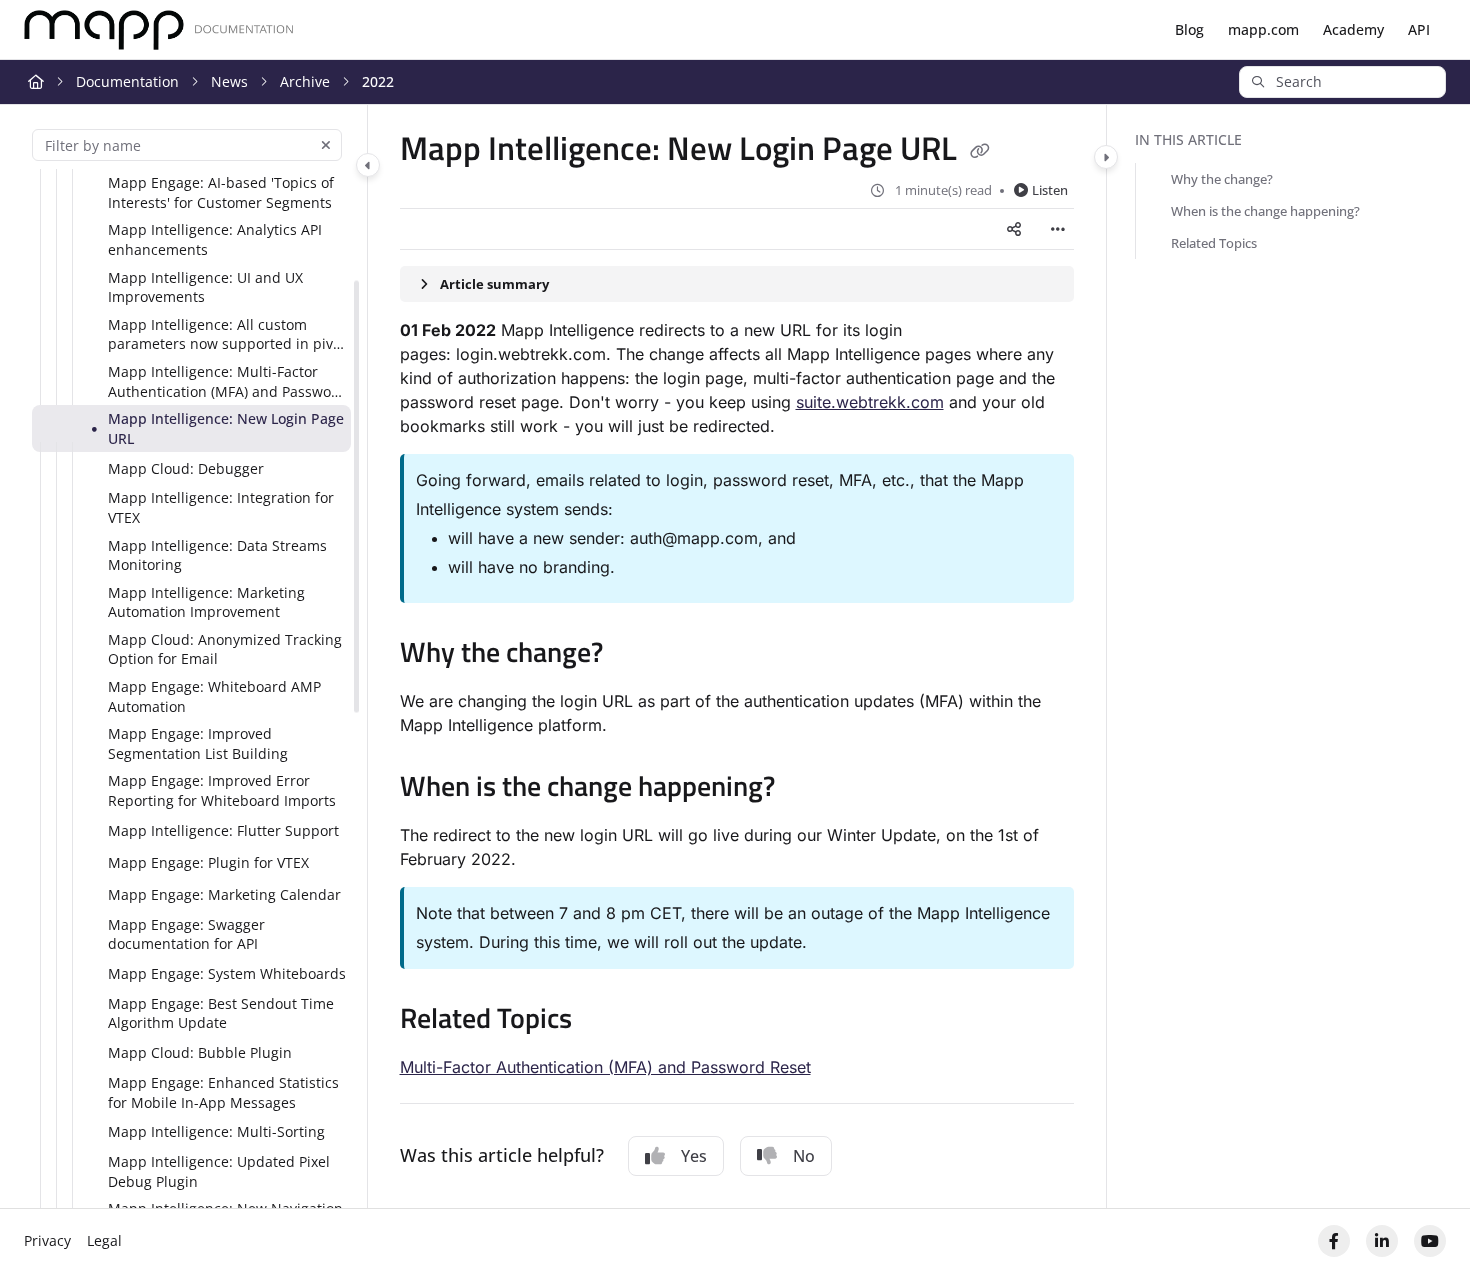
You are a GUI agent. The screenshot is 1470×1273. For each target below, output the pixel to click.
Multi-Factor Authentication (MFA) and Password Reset (605, 1067)
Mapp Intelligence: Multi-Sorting (216, 1131)
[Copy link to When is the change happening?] (807, 789)
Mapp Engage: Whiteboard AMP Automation (214, 696)
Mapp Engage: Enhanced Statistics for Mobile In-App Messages (223, 1092)
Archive (305, 81)
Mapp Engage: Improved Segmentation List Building (198, 743)
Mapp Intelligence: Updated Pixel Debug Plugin (219, 1171)
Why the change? (1222, 179)
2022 (378, 81)
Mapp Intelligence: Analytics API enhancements (215, 239)
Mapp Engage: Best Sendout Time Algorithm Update (221, 1013)
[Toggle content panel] (1106, 157)
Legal (104, 1240)
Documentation (127, 81)
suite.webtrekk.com (870, 402)
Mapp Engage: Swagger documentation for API (186, 934)
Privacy (47, 1240)
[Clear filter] (326, 145)
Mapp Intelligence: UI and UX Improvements (205, 287)
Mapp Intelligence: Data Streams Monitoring (217, 555)
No (804, 1156)
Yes (694, 1156)
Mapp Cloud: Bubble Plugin (200, 1052)
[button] (1342, 82)
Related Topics (1214, 243)
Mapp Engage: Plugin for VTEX (208, 862)
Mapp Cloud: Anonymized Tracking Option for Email (225, 649)
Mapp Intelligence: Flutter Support (223, 830)
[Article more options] (1058, 229)
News (229, 81)
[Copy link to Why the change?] (635, 655)
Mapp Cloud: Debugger (186, 468)
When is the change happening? (1265, 211)
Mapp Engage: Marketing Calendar (224, 894)
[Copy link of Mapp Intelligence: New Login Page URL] (980, 152)
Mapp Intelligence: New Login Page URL (226, 428)
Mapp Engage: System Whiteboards (227, 973)
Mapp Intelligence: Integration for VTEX (221, 507)
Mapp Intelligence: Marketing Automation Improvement (206, 602)
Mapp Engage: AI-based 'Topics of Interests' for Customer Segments (221, 192)
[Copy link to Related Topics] (604, 1021)
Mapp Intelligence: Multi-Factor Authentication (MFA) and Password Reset (227, 381)
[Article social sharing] (1014, 229)
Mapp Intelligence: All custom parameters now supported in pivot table (227, 334)
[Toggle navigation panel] (368, 165)
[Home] (159, 30)
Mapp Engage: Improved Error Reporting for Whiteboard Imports (222, 790)
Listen (1050, 190)
